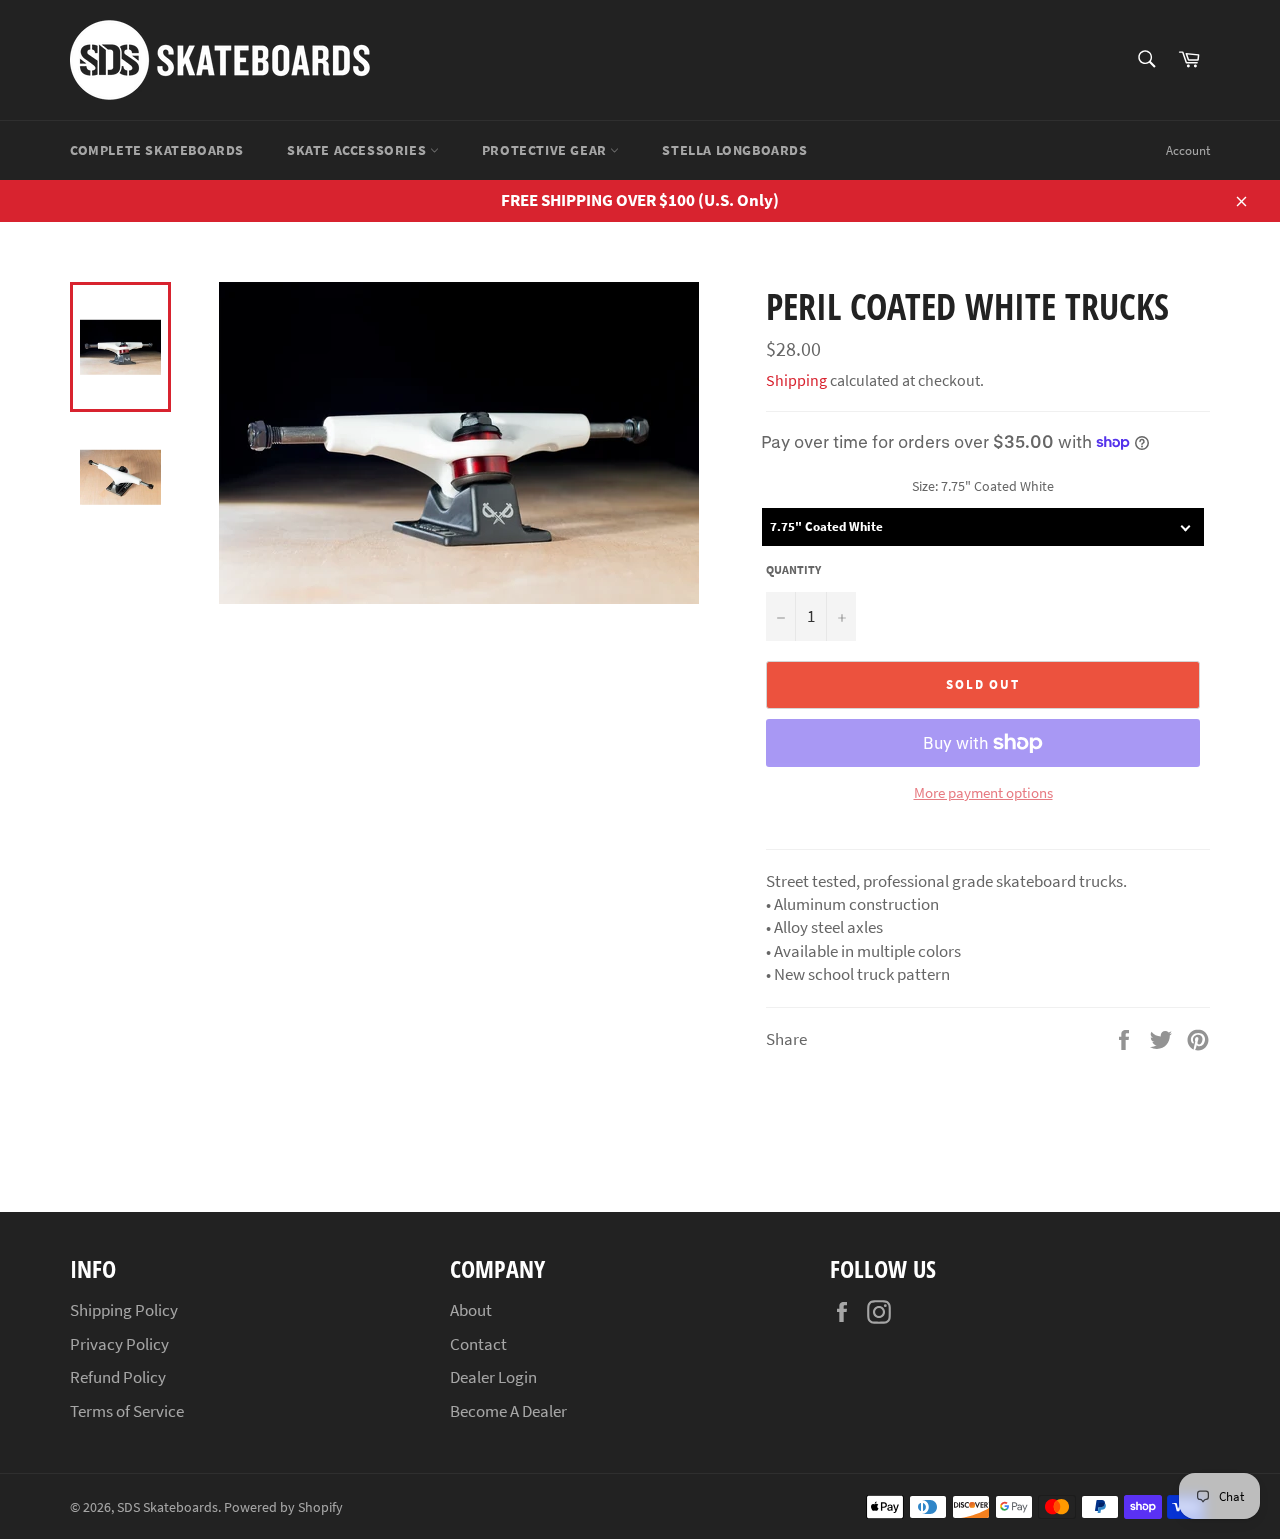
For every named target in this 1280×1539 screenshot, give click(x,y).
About (471, 1310)
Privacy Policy (119, 1344)
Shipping (796, 380)
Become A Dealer (508, 1411)
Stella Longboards (734, 150)
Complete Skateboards (157, 150)
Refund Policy (118, 1377)
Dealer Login (493, 1377)
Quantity (793, 569)
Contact (478, 1344)
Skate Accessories (358, 150)
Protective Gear (546, 150)
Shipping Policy (124, 1310)
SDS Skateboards (167, 1507)
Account (1188, 150)
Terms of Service (127, 1411)
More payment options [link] (983, 792)
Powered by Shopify (283, 1507)
